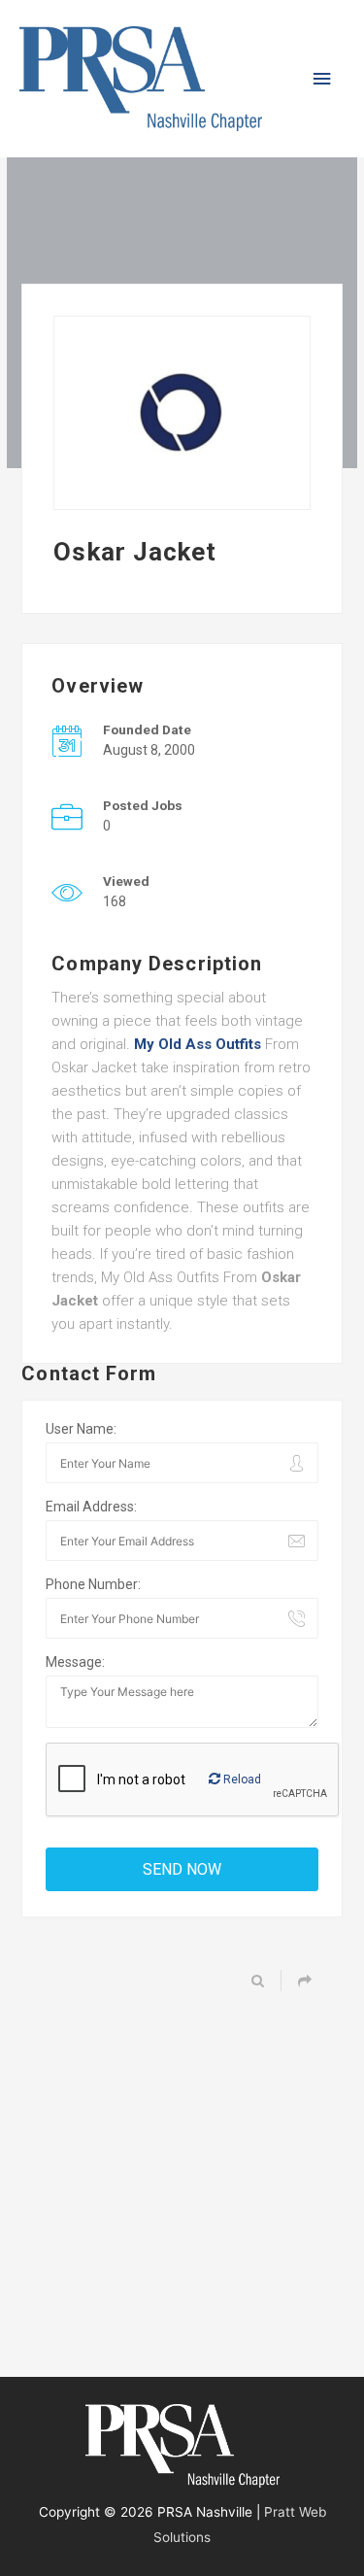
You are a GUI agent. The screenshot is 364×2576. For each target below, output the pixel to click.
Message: (75, 1662)
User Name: (81, 1429)
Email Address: (91, 1507)
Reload (241, 1779)
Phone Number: (93, 1584)
